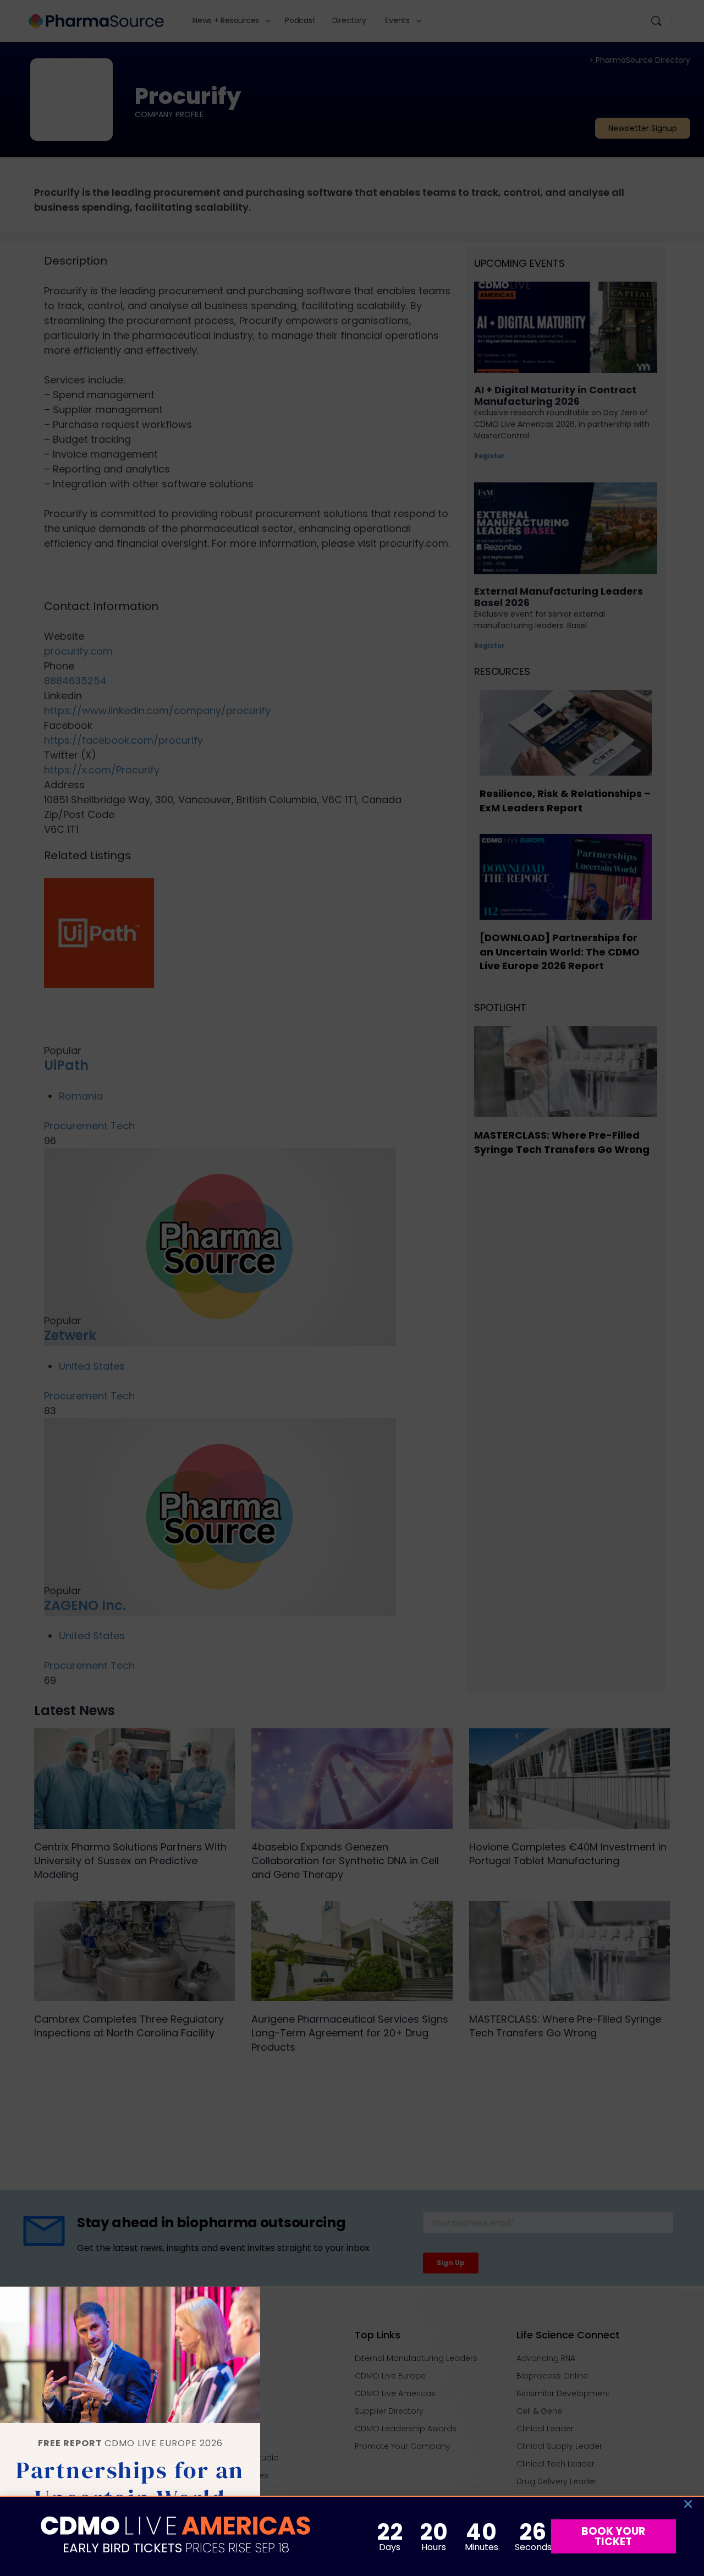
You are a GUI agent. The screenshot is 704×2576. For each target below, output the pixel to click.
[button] (688, 2504)
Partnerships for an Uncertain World (130, 2484)
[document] (352, 1288)
